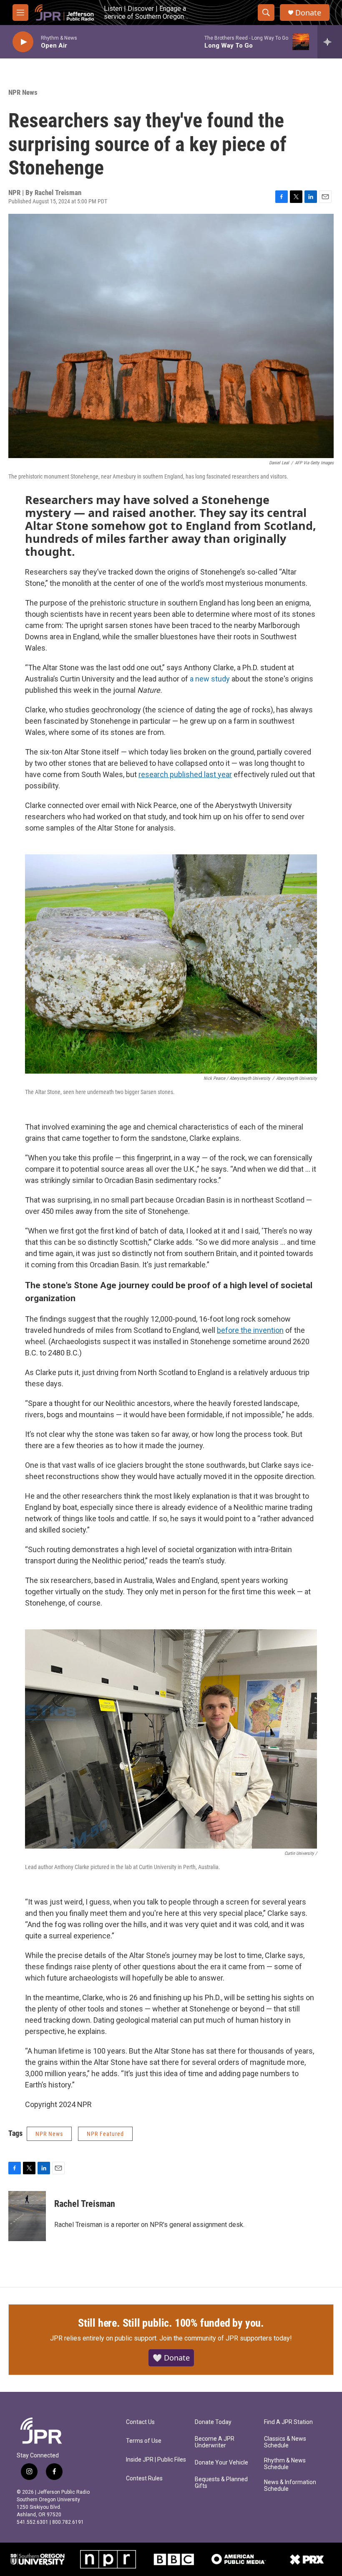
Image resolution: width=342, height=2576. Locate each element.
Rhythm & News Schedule (285, 2464)
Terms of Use (144, 2441)
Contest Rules (144, 2478)
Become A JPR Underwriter (215, 2442)
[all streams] (330, 42)
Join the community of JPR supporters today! (226, 2338)
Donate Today (213, 2422)
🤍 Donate (171, 2358)
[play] (23, 42)
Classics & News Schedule (285, 2442)
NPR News (23, 92)
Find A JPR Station (288, 2422)
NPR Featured (105, 2134)
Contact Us (140, 2422)
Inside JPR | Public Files (156, 2460)
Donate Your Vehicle (221, 2463)
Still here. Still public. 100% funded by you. (171, 2323)
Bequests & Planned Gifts (221, 2483)
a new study (210, 679)
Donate (308, 13)
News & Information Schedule (290, 2486)
